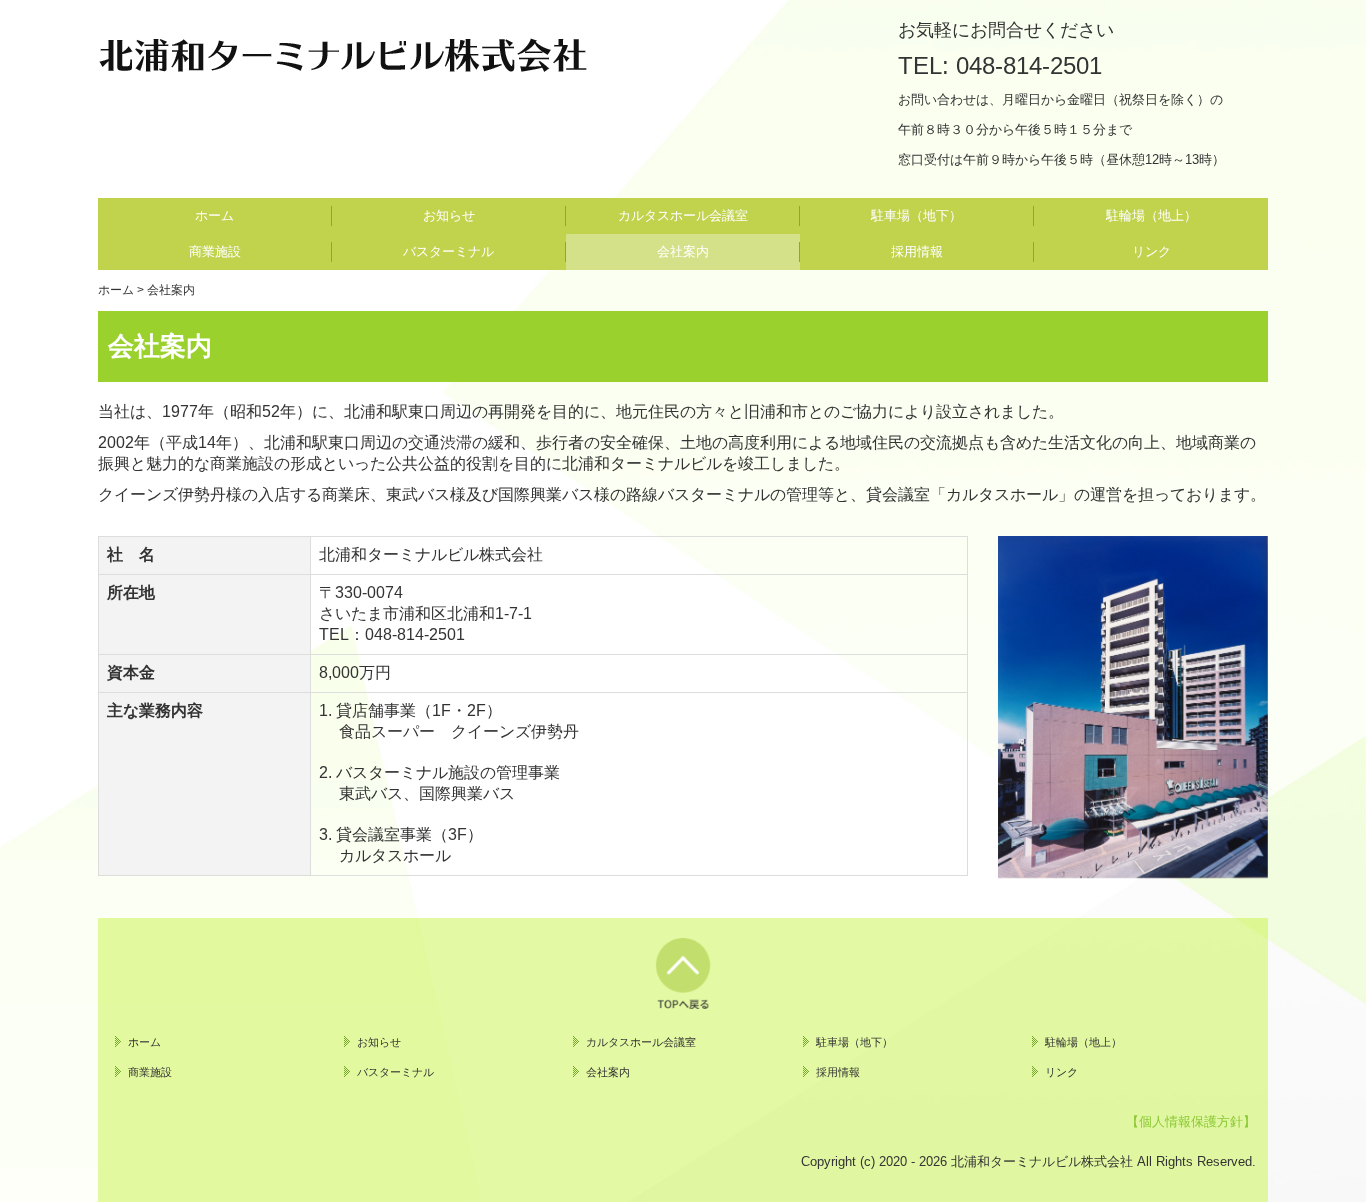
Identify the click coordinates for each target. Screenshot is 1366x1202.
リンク (1151, 251)
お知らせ (449, 215)
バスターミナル (448, 251)
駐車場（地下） (916, 215)
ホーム (214, 215)
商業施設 (215, 251)
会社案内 (683, 251)
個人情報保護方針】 (1197, 1121)
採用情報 (917, 251)
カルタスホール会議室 (683, 215)
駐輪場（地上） (1151, 215)
